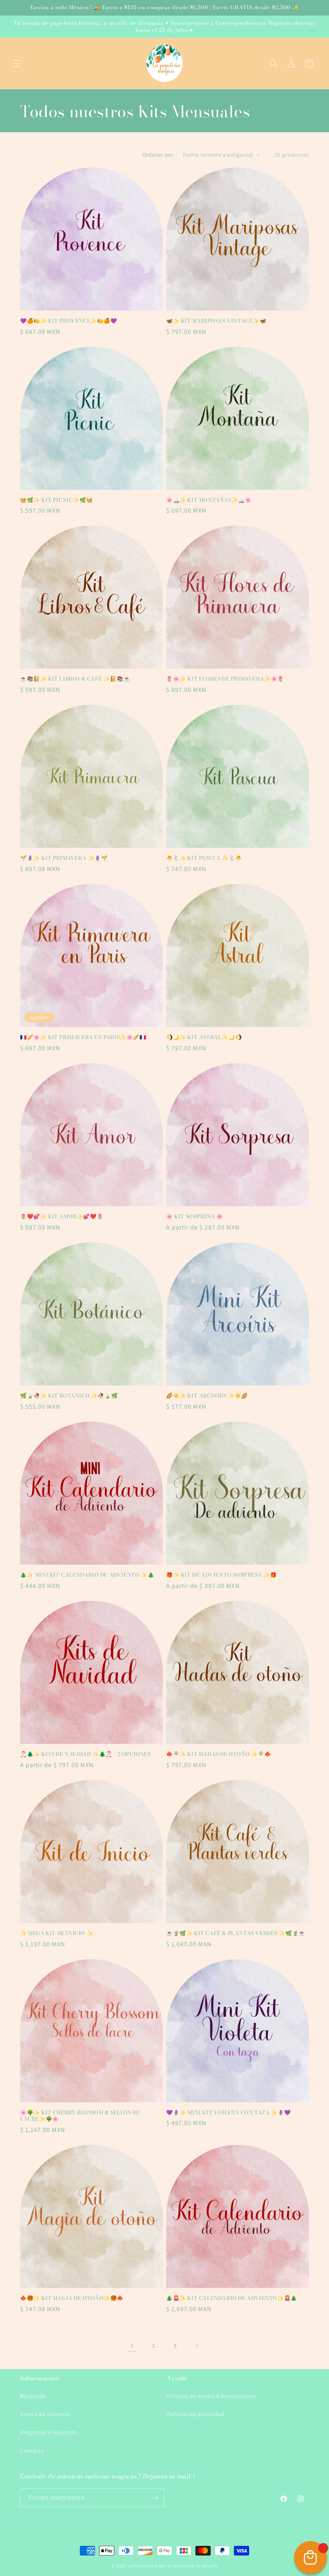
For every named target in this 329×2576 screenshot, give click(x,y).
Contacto (32, 2451)
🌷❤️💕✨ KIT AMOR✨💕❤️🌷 (62, 1216)
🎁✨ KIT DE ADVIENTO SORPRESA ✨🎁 (221, 1575)
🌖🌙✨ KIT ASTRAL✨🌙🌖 (204, 1037)
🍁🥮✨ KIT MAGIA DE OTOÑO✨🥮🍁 (72, 2298)
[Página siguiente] (197, 2346)
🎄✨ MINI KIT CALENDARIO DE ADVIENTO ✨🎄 (87, 1575)
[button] (17, 63)
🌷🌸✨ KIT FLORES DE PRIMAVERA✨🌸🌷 (225, 679)
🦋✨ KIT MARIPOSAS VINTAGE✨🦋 (216, 321)
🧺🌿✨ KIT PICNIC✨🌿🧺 (56, 500)
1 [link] (132, 2346)
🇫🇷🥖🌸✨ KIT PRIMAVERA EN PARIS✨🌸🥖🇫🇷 (83, 1037)
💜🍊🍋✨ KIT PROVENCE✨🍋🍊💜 (69, 321)
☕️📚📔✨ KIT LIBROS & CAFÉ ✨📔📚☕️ (75, 679)
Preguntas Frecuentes (49, 2432)
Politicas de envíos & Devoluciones (211, 2396)
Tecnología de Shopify (195, 2566)
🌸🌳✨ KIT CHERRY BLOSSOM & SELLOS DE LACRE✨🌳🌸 (80, 2116)
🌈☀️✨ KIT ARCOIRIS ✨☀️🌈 (207, 1396)
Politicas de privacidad (195, 2414)
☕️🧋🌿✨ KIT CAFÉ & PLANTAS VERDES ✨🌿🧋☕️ (236, 1933)
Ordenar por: (159, 155)
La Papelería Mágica (149, 2566)
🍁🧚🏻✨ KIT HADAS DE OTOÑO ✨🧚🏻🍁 (219, 1754)
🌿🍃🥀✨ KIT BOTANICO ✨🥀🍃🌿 (69, 1396)
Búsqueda (33, 2396)
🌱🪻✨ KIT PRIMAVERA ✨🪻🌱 (64, 858)
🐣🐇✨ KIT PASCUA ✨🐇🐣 (204, 858)
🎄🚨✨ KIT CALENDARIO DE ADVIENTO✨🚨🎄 (232, 2298)
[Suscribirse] (155, 2498)
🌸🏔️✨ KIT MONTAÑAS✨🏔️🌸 (209, 500)
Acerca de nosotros (45, 2414)
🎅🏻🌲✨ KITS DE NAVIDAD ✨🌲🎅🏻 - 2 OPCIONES (85, 1754)
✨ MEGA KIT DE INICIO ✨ (57, 1933)
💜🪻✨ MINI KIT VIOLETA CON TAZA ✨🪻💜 (228, 2113)
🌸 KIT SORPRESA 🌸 (195, 1216)
